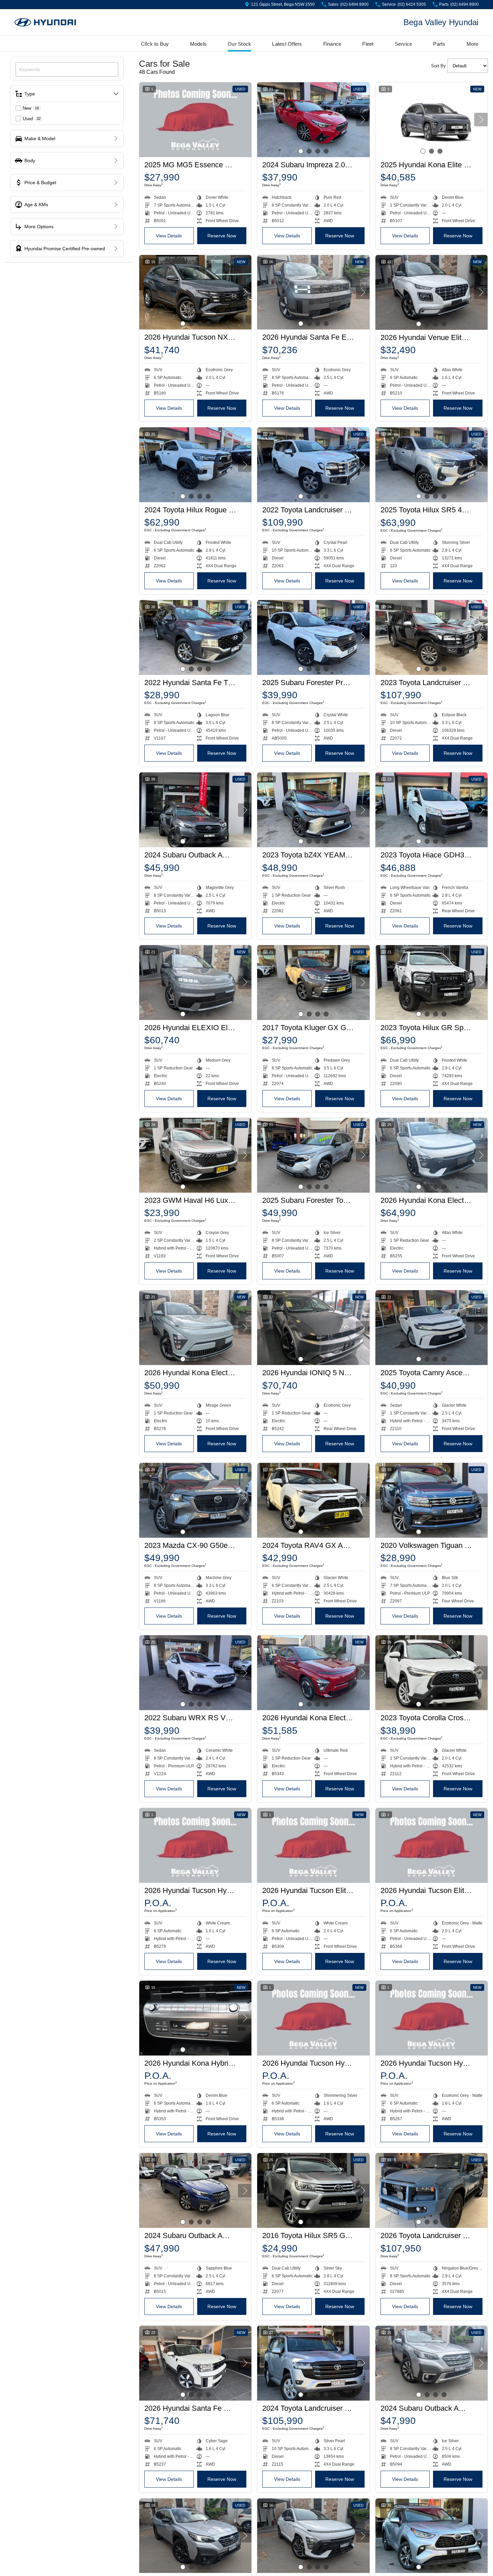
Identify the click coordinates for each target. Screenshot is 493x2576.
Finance (332, 44)
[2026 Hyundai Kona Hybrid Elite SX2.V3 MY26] (195, 2018)
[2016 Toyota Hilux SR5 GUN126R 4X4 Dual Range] (313, 2190)
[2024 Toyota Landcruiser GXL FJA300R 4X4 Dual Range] (313, 2363)
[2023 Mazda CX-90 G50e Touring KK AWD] (195, 1500)
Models (199, 44)
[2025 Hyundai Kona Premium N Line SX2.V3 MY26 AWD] (313, 2536)
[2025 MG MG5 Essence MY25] (195, 120)
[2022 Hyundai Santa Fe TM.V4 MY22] (195, 637)
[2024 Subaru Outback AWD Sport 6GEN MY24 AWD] (195, 810)
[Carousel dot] (301, 151)
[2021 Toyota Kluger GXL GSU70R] (432, 2536)
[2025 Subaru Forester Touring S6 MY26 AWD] (313, 1155)
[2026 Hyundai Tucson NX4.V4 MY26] (195, 292)
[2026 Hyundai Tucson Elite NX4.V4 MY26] (313, 1845)
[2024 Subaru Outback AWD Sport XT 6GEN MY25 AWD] (195, 2536)
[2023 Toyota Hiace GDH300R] (432, 810)
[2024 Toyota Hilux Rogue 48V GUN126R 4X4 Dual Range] (195, 465)
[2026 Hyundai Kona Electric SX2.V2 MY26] (195, 1328)
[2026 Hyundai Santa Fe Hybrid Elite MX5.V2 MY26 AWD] (195, 2363)
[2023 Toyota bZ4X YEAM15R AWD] (313, 810)
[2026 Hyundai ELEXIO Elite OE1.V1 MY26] (195, 983)
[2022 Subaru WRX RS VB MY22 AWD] (195, 1673)
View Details (169, 236)
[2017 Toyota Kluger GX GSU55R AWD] (313, 983)
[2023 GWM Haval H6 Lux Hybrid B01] (195, 1155)
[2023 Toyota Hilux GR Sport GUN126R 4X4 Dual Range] (432, 983)
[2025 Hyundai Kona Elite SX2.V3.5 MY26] (432, 120)
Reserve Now (222, 236)
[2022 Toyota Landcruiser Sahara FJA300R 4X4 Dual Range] (313, 465)
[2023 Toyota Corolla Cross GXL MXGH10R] (432, 1673)
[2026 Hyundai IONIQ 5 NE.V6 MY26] (313, 1328)
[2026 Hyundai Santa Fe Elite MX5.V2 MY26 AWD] (313, 292)
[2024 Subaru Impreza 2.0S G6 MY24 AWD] (313, 120)
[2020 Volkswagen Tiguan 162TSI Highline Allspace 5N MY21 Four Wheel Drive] (432, 1500)
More (473, 44)
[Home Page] (45, 23)
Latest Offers (287, 44)
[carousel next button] (363, 120)
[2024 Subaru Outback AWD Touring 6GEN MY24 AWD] (195, 2190)
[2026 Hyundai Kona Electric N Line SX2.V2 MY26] (432, 1155)
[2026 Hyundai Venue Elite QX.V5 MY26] (432, 292)
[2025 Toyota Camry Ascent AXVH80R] (432, 1328)
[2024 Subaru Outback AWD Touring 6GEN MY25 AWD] (432, 2363)
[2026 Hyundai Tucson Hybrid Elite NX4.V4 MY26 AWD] (195, 1845)
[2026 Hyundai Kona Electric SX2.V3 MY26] (313, 1673)
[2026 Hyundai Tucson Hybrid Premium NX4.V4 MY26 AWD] (432, 2018)
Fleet (368, 44)
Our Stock (239, 44)
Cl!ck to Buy (155, 44)
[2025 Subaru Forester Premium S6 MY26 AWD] (313, 637)
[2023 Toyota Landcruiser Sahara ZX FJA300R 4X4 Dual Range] (432, 637)
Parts (439, 44)
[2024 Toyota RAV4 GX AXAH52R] (313, 1500)
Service (404, 44)
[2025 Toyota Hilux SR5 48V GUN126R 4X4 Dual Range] (432, 465)
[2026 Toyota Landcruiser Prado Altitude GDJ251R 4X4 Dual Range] (432, 2190)
